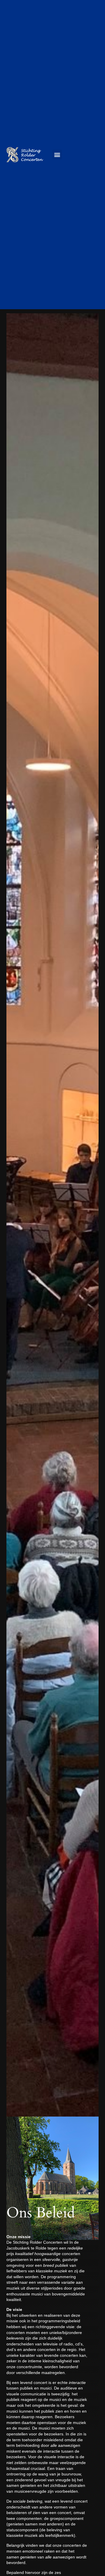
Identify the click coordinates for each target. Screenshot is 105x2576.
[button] (57, 154)
